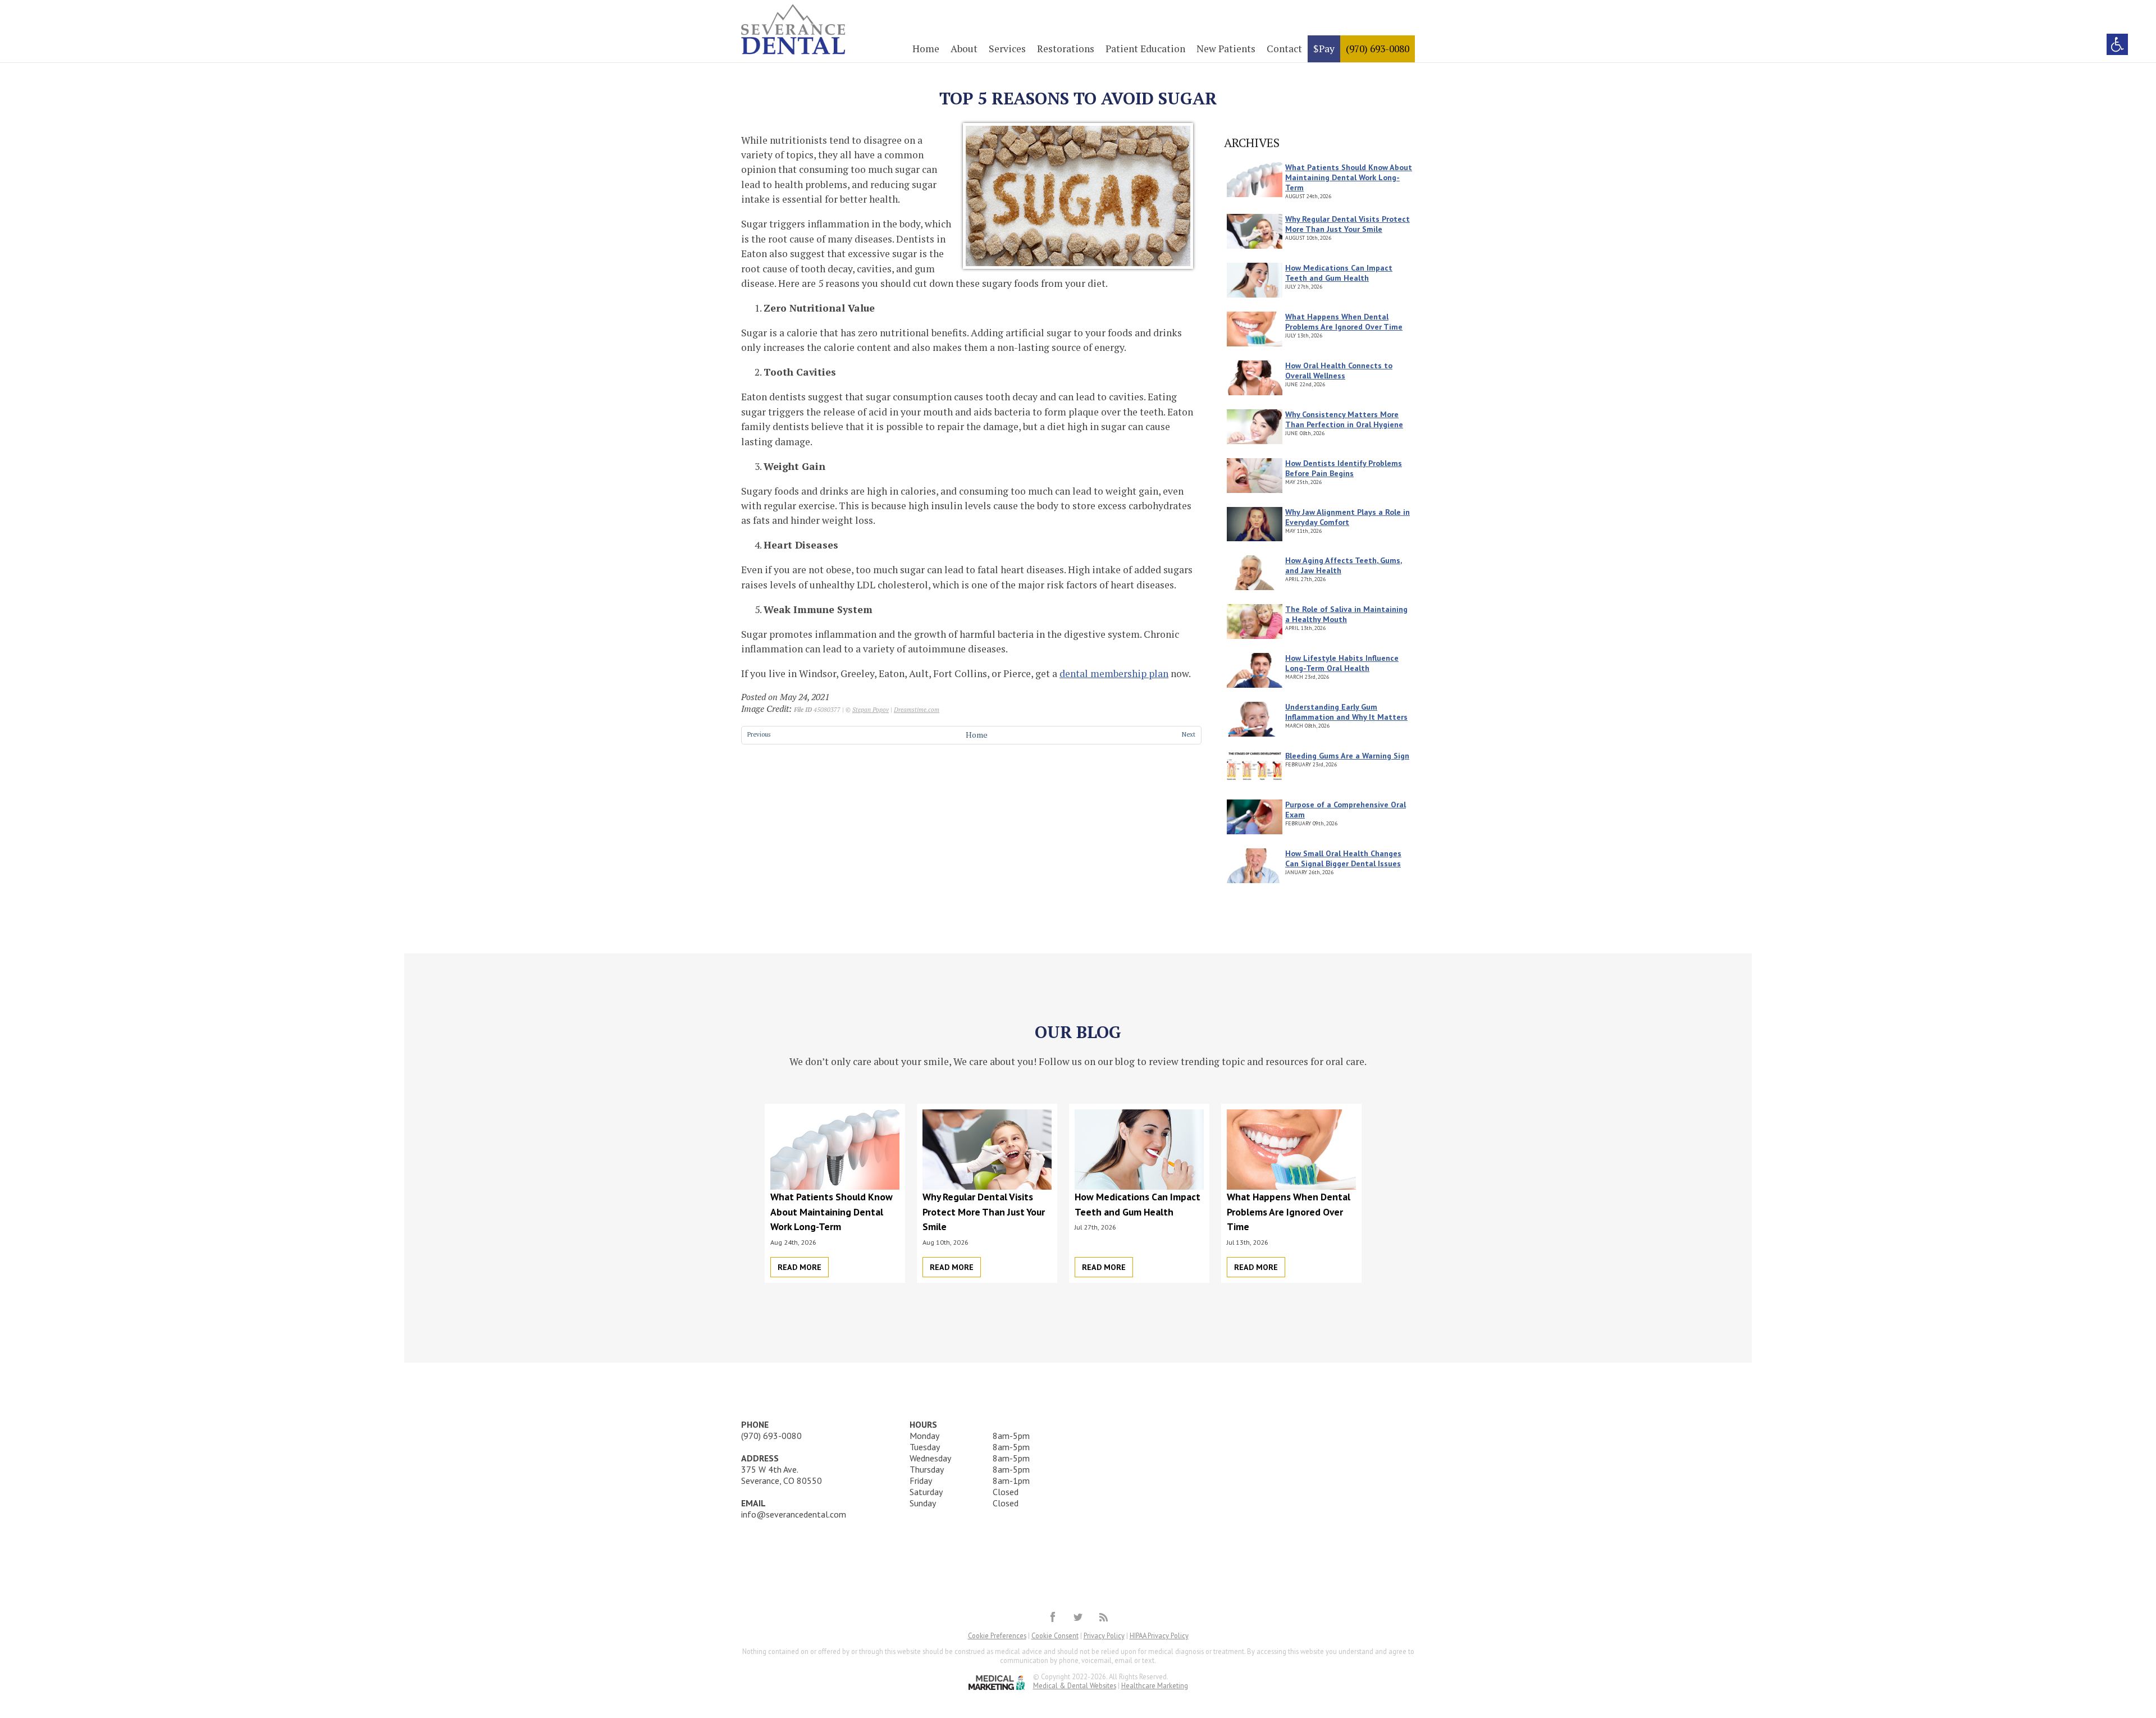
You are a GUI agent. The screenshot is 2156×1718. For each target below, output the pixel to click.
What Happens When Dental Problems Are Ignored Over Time (1344, 322)
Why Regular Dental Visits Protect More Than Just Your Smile (1347, 224)
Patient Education (1145, 49)
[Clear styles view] (2117, 44)
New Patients (1226, 49)
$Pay (1324, 49)
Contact (1284, 49)
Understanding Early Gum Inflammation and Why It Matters (1346, 712)
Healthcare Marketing (1155, 1685)
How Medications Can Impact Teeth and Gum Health (1339, 273)
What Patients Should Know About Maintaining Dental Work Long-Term (1349, 177)
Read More (800, 1267)
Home (926, 49)
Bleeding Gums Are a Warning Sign (1347, 756)
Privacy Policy (1104, 1635)
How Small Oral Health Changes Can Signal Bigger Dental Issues (1343, 858)
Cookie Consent (1055, 1635)
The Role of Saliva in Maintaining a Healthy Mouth (1346, 614)
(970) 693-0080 (1378, 49)
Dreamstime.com (917, 709)
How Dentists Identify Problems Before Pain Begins (1344, 468)
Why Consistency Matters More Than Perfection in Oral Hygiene (1344, 419)
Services (1007, 49)
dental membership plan (1114, 673)
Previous (759, 734)
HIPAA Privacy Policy (1159, 1635)
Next (1189, 734)
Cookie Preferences (997, 1635)
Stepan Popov (871, 709)
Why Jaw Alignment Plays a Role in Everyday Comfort (1347, 517)
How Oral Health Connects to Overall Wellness (1339, 371)
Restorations (1066, 49)
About (964, 49)
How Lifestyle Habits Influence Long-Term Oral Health (1342, 663)
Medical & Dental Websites (1075, 1685)
